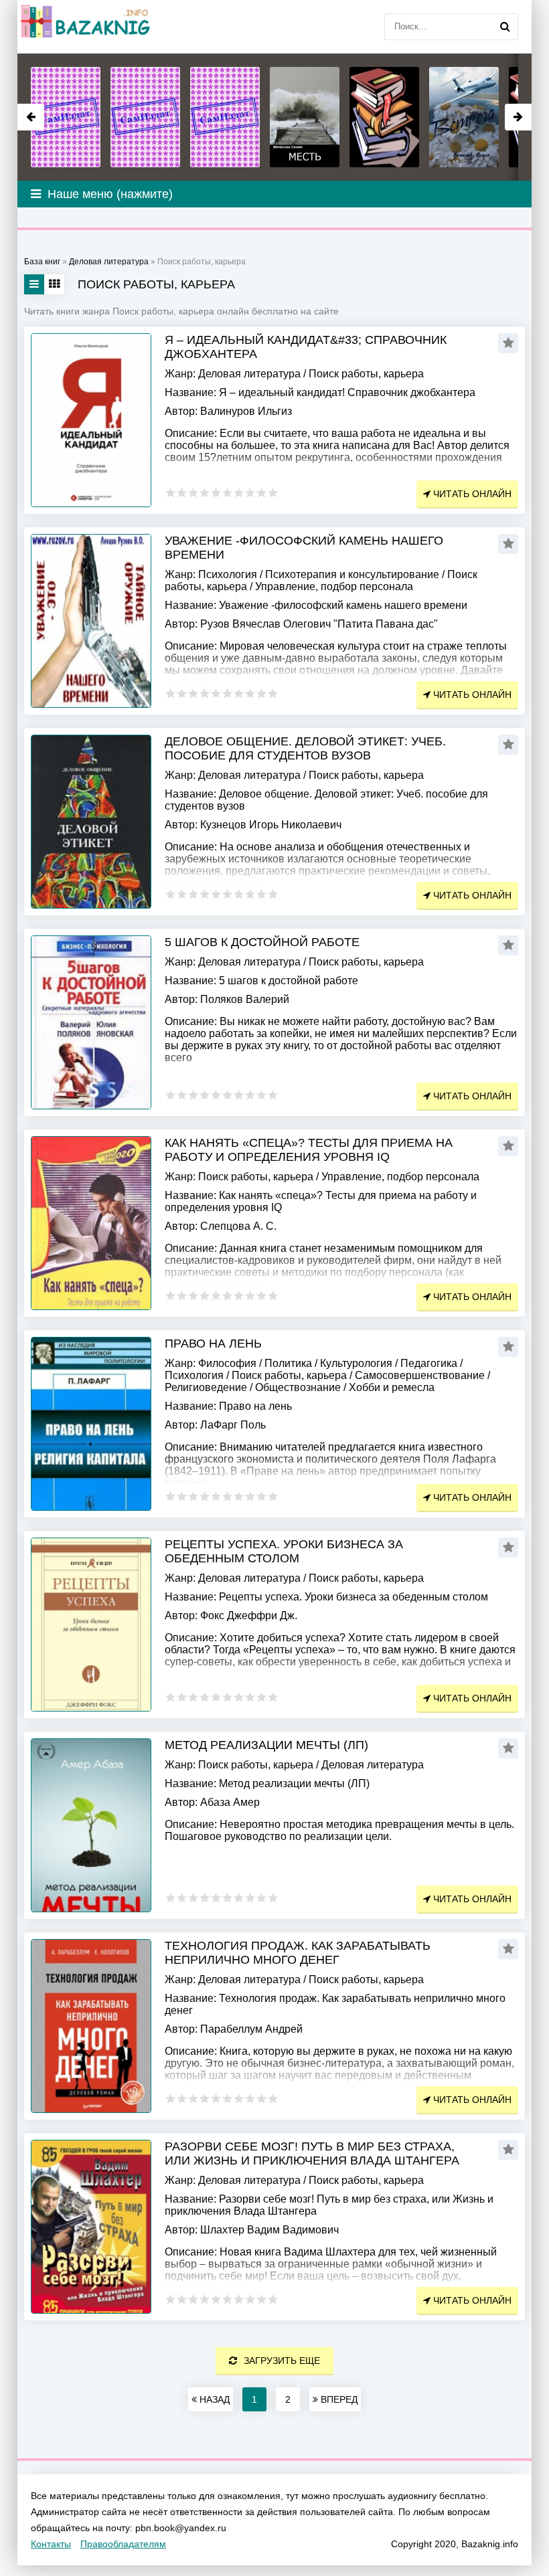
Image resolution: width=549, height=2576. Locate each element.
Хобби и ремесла (392, 1387)
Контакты (51, 2544)
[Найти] (505, 27)
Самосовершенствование (420, 1375)
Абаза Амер (230, 1802)
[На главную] (84, 27)
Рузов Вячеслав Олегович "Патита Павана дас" (319, 624)
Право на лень (213, 1344)
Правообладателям (123, 2544)
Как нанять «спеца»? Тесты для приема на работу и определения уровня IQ (309, 1150)
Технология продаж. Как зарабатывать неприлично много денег (298, 1953)
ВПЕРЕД (338, 2399)
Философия (227, 1363)
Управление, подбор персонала (334, 586)
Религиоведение (206, 1387)
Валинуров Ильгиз (246, 411)
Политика (288, 1363)
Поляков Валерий (245, 999)
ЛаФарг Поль (233, 1425)
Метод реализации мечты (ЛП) (266, 1745)
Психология (228, 574)
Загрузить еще (282, 2361)
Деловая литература (249, 374)
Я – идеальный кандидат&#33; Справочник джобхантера (306, 347)
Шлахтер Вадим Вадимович (269, 2230)
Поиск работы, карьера (366, 374)
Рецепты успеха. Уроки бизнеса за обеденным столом (284, 1551)
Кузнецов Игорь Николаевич (271, 825)
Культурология (356, 1363)
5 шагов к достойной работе (262, 942)
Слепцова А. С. (238, 1226)
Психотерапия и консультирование (352, 574)
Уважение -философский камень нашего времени (304, 548)
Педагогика (429, 1363)
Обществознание (298, 1387)
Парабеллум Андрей (251, 2029)
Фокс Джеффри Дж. (249, 1616)
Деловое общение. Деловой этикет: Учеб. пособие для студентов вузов (305, 748)
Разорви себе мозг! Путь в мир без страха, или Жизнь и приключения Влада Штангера (312, 2153)
